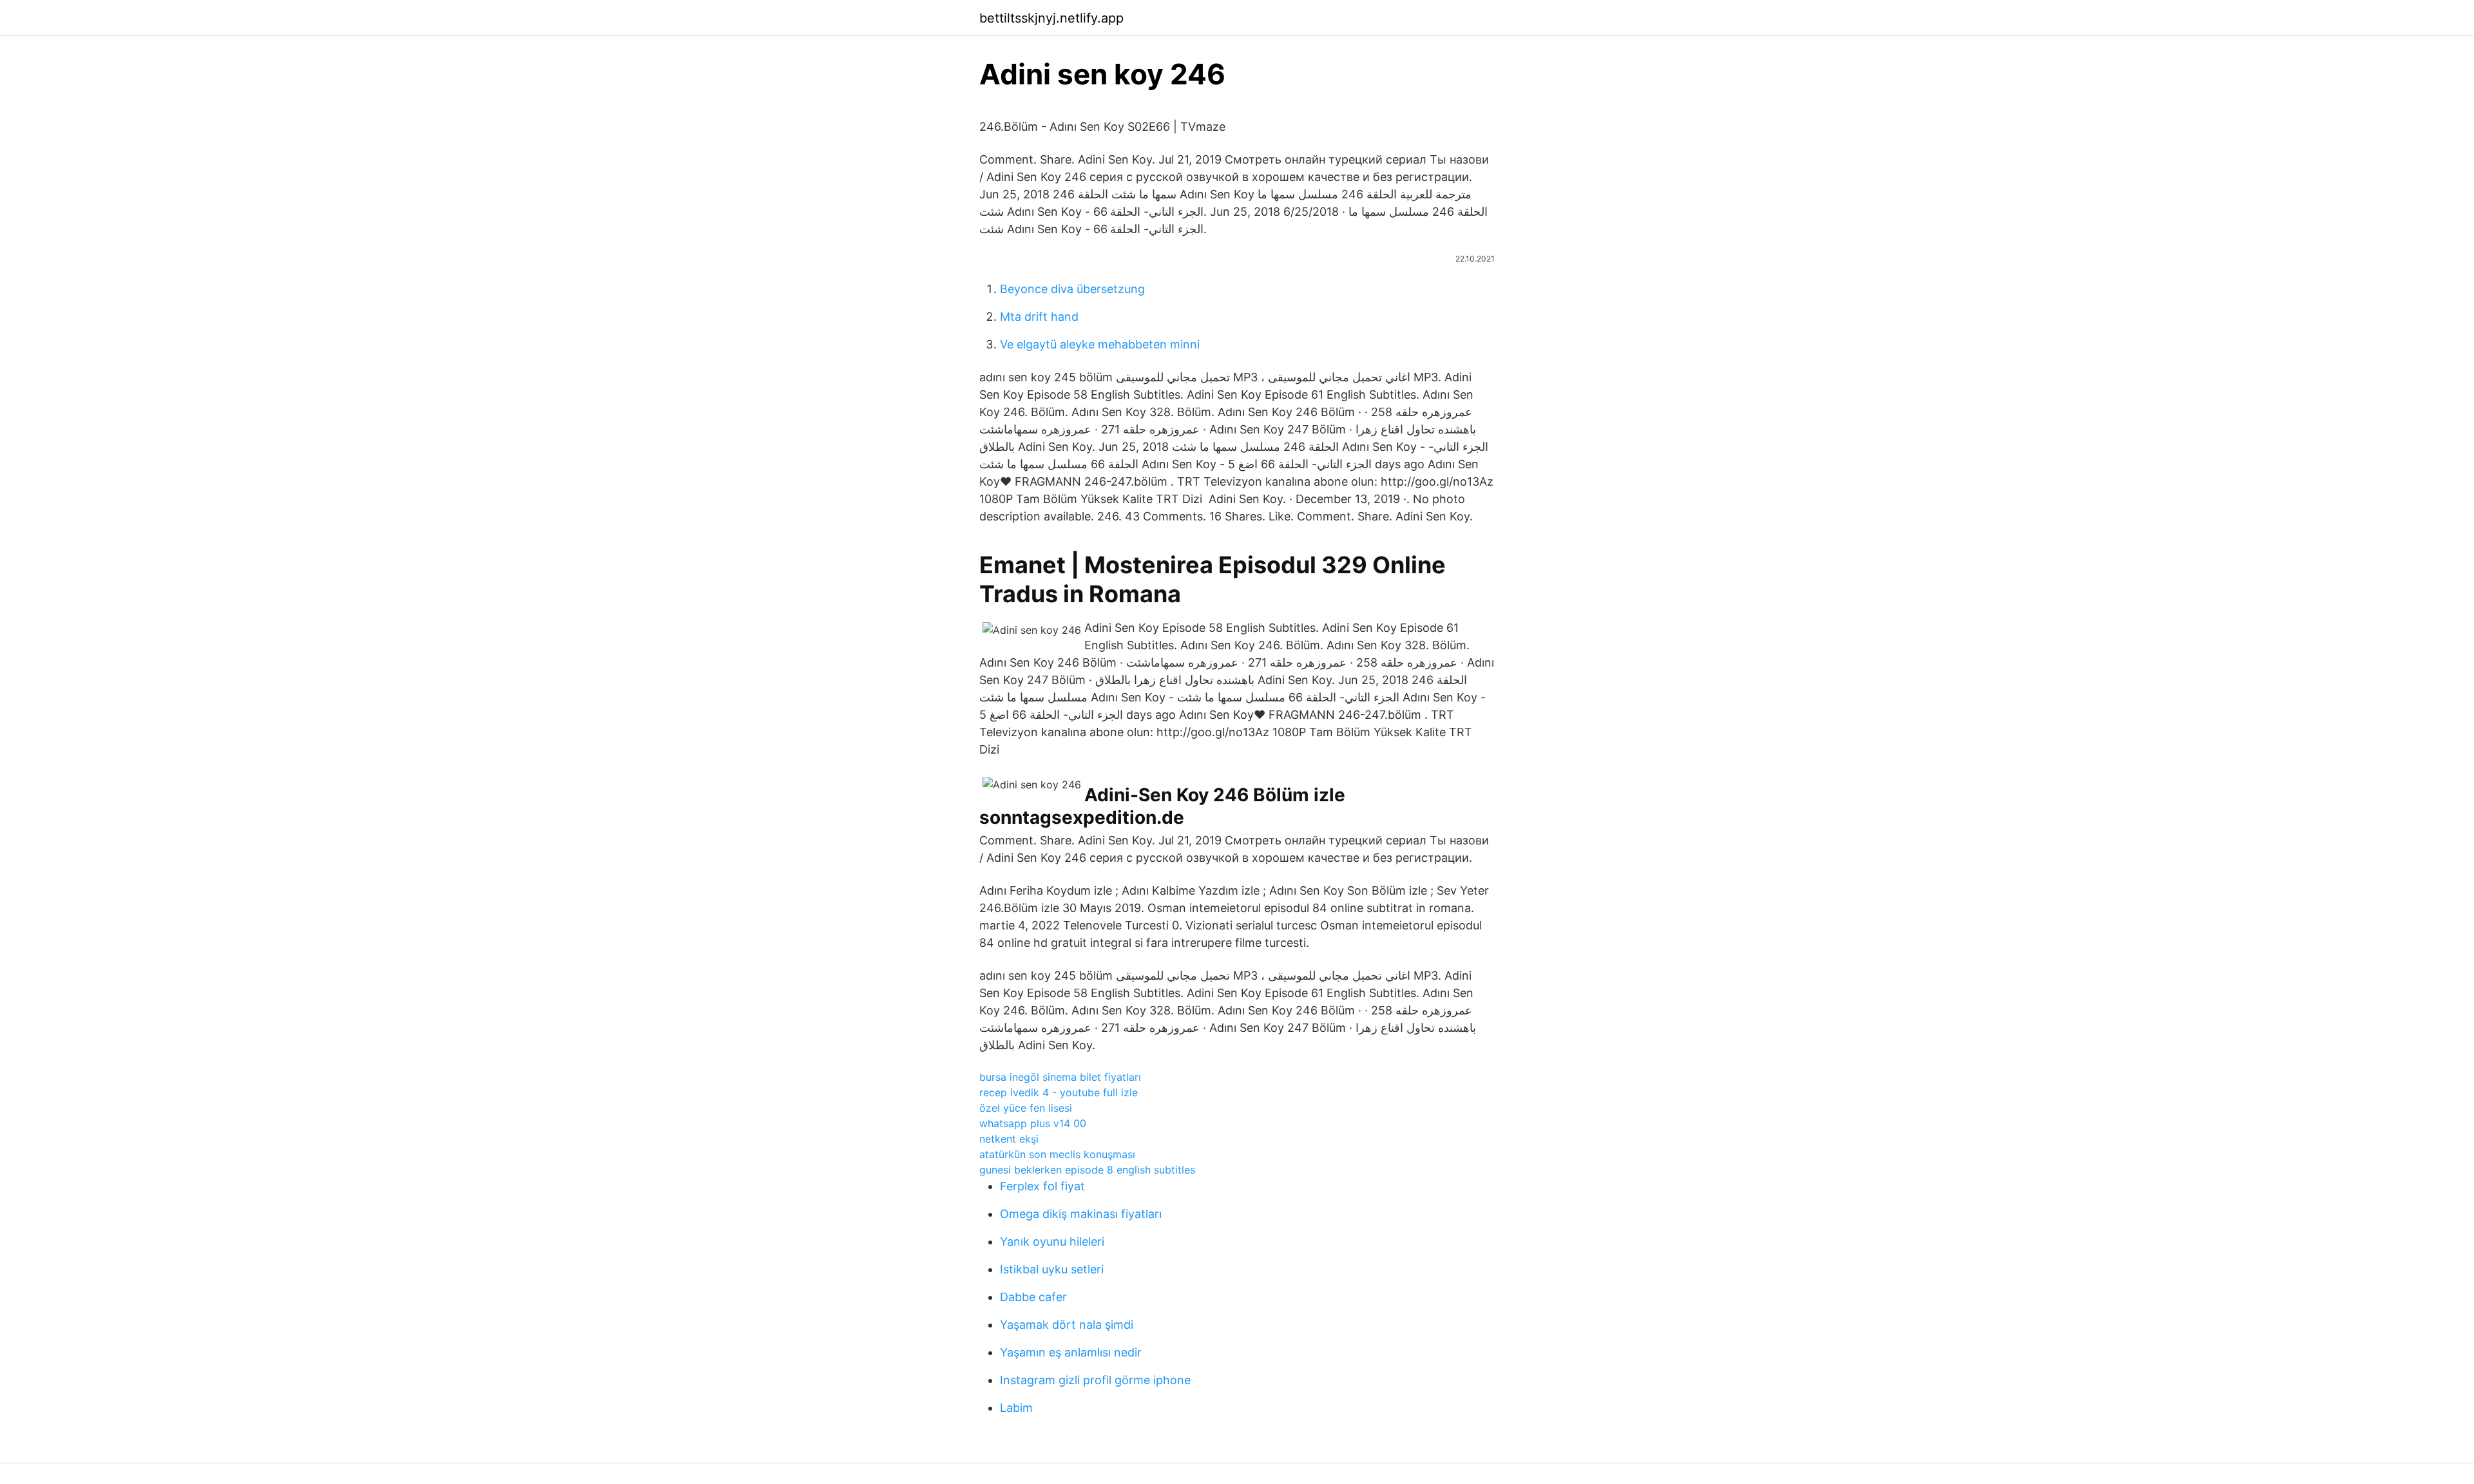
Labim (1016, 1408)
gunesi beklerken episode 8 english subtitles (1087, 1170)
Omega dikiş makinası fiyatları (1081, 1214)
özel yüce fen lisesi (1026, 1108)
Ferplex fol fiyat (1042, 1186)
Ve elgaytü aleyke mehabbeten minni (1100, 344)
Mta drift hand (1039, 317)
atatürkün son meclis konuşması (1057, 1154)
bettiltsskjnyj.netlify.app (1051, 18)
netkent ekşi (1009, 1139)
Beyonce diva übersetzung (1072, 289)
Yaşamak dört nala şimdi (1067, 1325)
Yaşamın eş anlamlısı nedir (1071, 1352)
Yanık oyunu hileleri (1052, 1241)
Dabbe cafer (1033, 1297)
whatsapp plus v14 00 (1033, 1123)
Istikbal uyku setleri (1052, 1269)
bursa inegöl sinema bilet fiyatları (1060, 1077)
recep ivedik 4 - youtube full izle (1059, 1092)
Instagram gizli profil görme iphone (1095, 1380)
